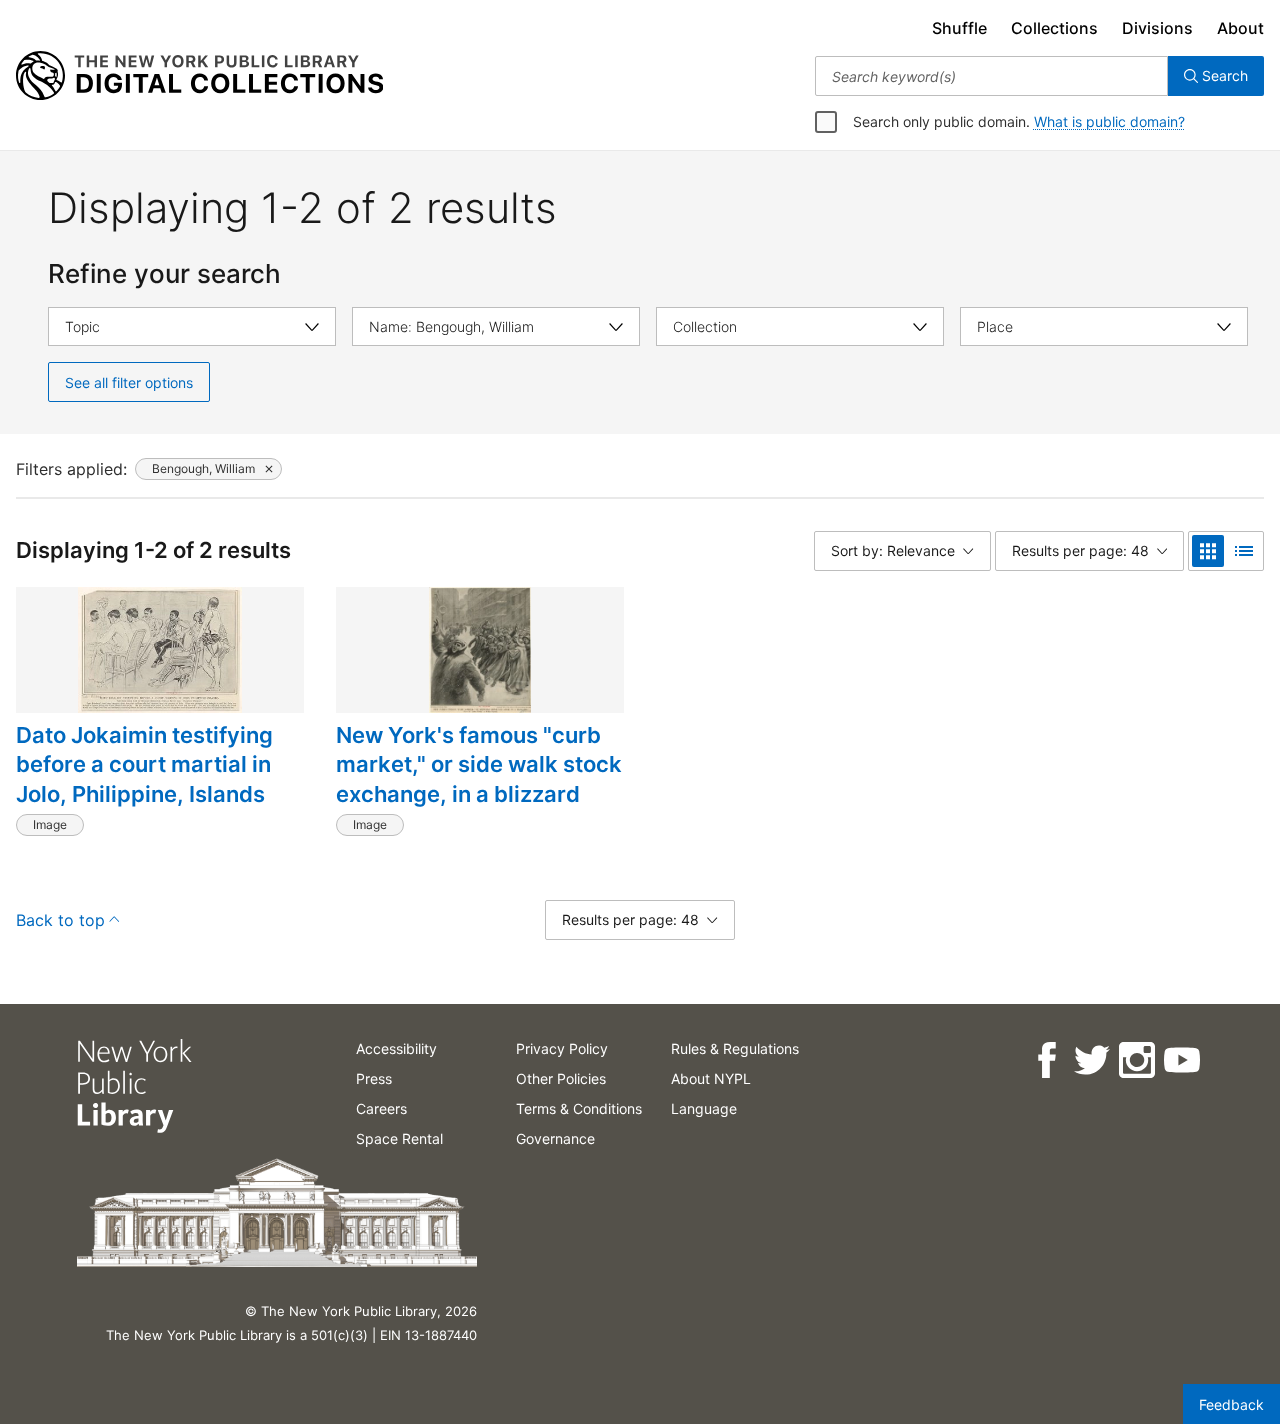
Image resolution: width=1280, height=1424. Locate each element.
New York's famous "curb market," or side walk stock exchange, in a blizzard (479, 764)
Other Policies (561, 1078)
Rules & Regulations (735, 1048)
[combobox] (991, 76)
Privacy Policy (562, 1048)
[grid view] (1208, 551)
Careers (381, 1108)
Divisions (1157, 28)
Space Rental (399, 1138)
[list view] (1244, 551)
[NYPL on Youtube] (1180, 1060)
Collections (1054, 28)
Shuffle (959, 28)
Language (704, 1108)
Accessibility (396, 1048)
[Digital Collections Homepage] (199, 76)
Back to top (60, 920)
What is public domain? (1109, 121)
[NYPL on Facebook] (1045, 1060)
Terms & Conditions (579, 1108)
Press (374, 1078)
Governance (555, 1138)
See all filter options (129, 382)
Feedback (1231, 1404)
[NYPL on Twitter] (1090, 1060)
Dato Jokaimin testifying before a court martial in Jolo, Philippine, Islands (144, 764)
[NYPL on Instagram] (1135, 1060)
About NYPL (711, 1078)
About (1240, 28)
